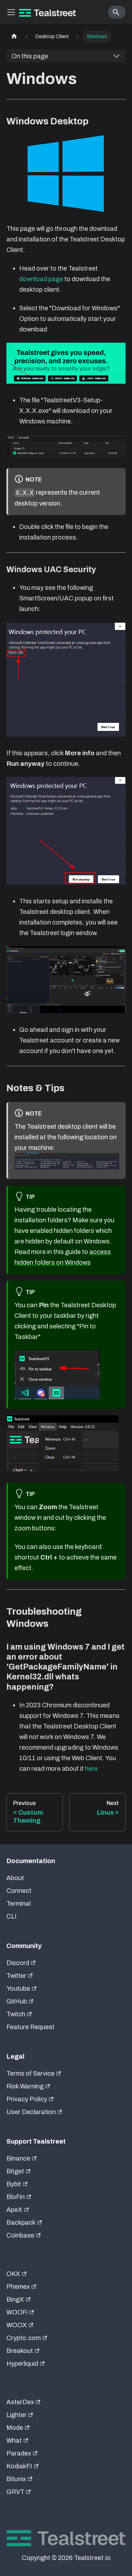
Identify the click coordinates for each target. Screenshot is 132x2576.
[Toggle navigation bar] (11, 12)
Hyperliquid (22, 2363)
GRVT (15, 2492)
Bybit (14, 2184)
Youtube (18, 1988)
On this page (30, 56)
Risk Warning (25, 2086)
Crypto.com (24, 2338)
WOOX (17, 2325)
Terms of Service (30, 2073)
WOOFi (17, 2312)
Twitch (16, 2014)
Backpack (21, 2222)
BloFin (16, 2197)
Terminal (19, 1903)
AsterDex (20, 2402)
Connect (19, 1891)
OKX (13, 2274)
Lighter (16, 2415)
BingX (15, 2299)
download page (41, 279)
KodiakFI (19, 2466)
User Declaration (31, 2112)
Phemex (18, 2287)
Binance (18, 2158)
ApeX (14, 2210)
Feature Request (30, 2027)
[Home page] (14, 37)
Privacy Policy (27, 2099)
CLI (12, 1916)
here (91, 1769)
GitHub (17, 2001)
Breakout (20, 2351)
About (15, 1878)
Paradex (19, 2453)
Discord (18, 1963)
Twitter (16, 1976)
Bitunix (16, 2479)
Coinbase (20, 2235)
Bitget (15, 2171)
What (14, 2440)
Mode (15, 2428)
